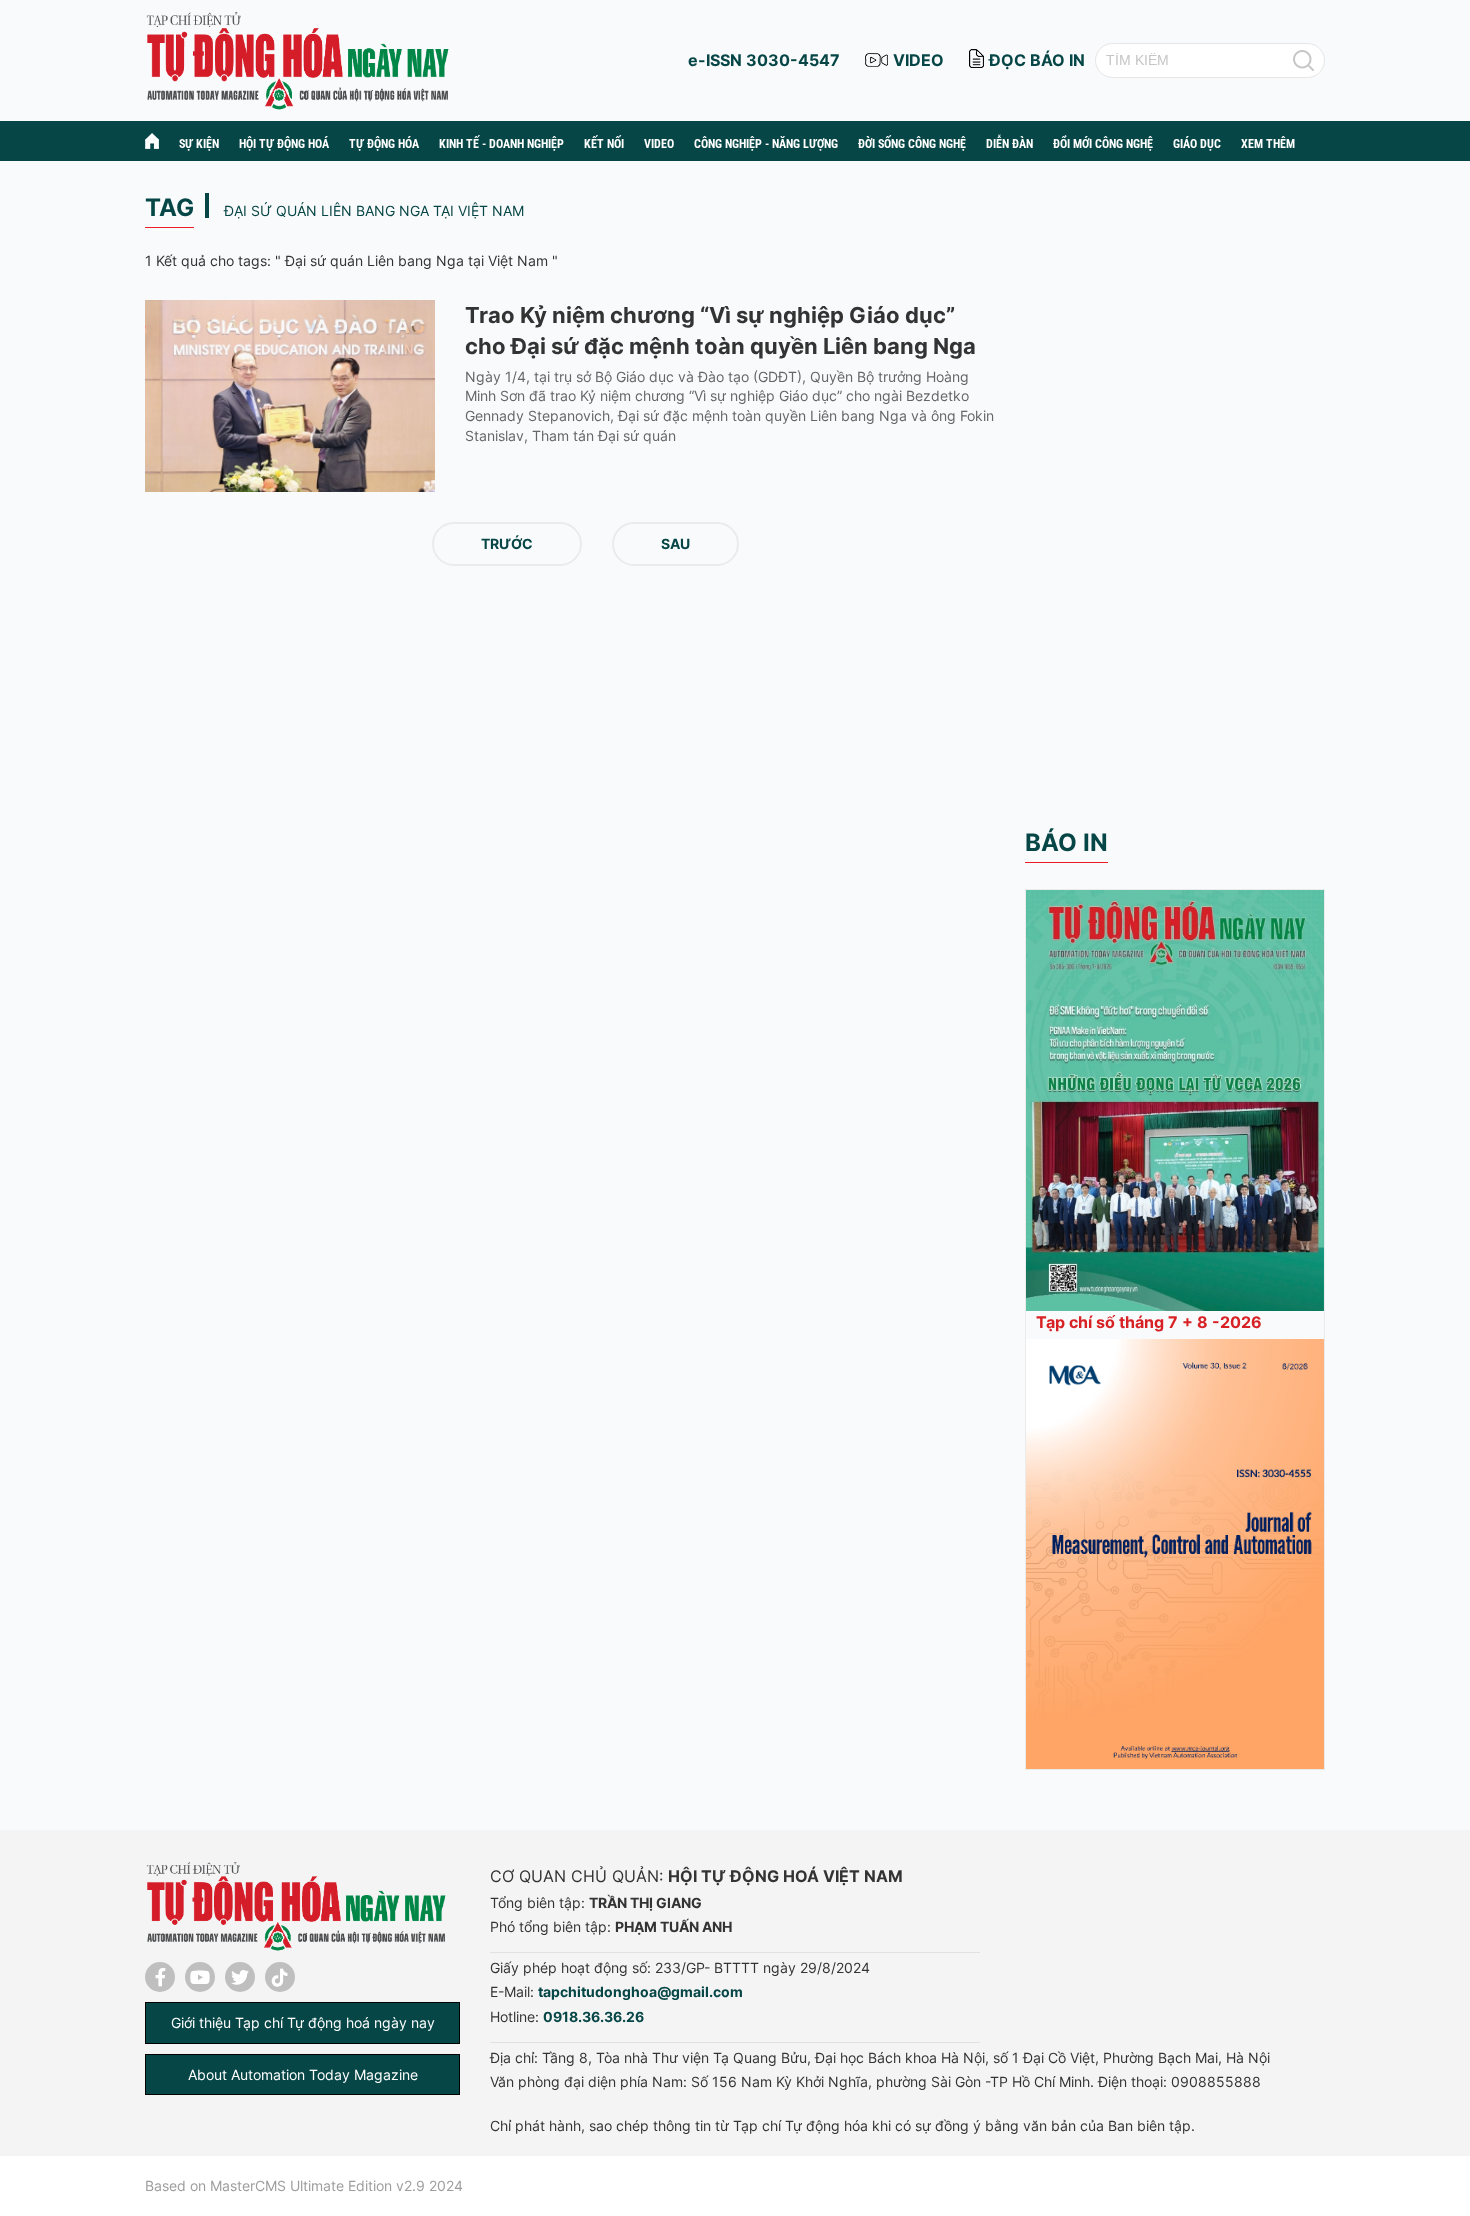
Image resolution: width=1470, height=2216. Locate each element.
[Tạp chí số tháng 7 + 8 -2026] (1175, 1098)
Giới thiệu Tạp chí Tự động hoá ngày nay (303, 2022)
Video (659, 144)
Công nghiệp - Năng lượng (766, 144)
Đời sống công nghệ (912, 144)
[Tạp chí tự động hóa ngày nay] (297, 58)
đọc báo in (1037, 60)
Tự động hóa (384, 144)
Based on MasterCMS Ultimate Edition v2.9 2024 (304, 2185)
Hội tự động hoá (284, 144)
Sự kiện (199, 144)
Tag (169, 207)
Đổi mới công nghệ (1103, 144)
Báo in (1066, 842)
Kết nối (604, 144)
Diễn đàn (1009, 144)
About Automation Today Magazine (303, 2074)
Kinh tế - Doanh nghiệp (501, 144)
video (918, 60)
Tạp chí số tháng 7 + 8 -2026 (1149, 1322)
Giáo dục (1197, 144)
